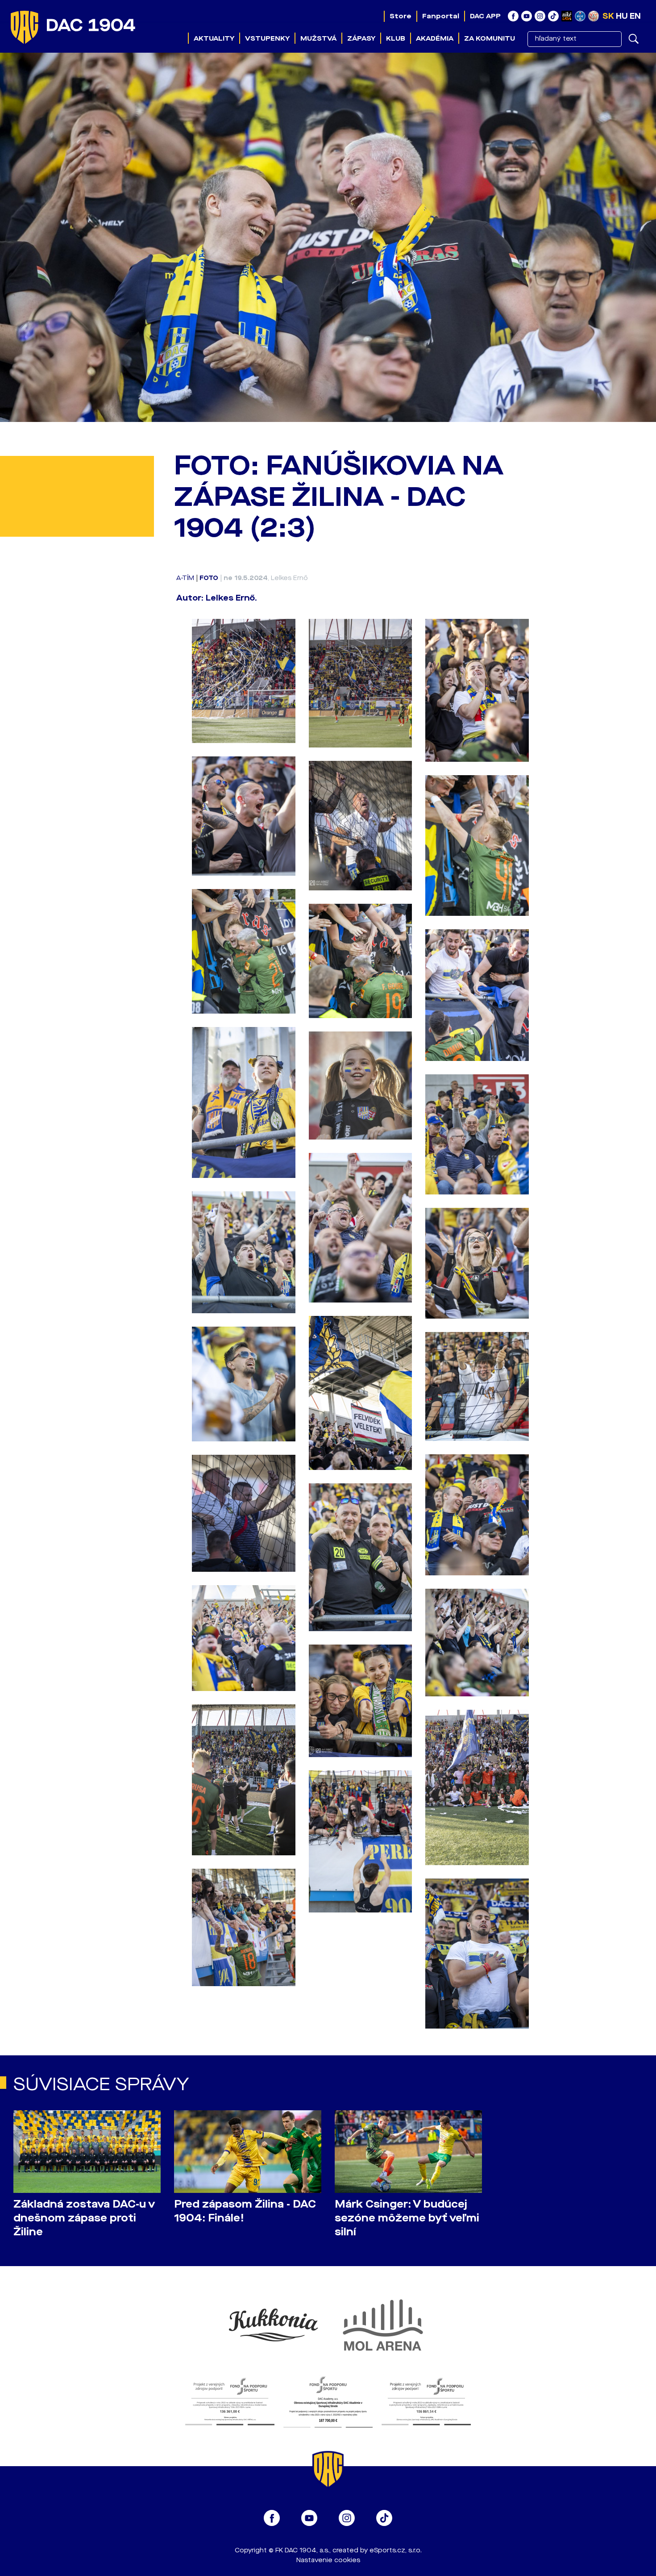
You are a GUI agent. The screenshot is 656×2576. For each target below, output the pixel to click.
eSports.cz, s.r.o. (396, 2550)
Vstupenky (267, 38)
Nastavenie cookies (328, 2560)
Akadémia (435, 38)
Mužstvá (318, 38)
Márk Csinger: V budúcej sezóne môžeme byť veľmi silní (407, 2218)
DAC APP (485, 16)
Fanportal (441, 16)
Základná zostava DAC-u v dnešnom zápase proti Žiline (84, 2218)
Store (401, 16)
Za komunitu (490, 38)
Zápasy (361, 38)
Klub (396, 38)
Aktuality (214, 38)
